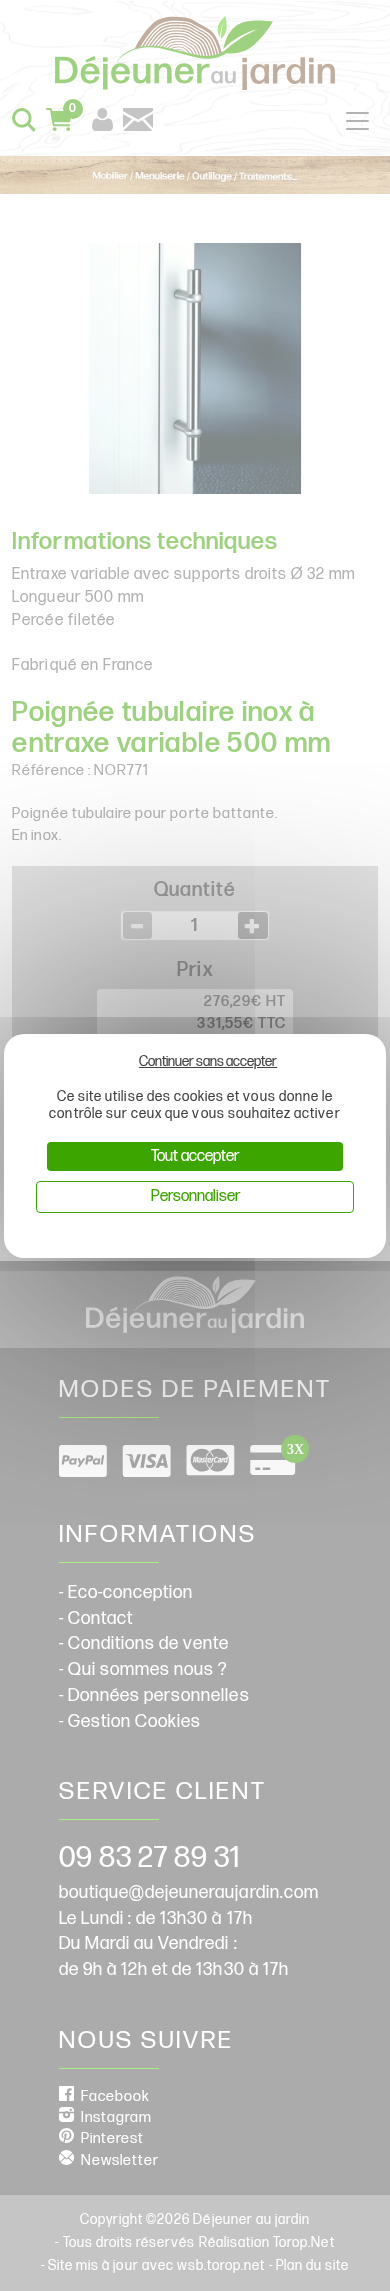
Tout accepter (195, 1156)
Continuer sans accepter (208, 1061)
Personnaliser (195, 1196)
